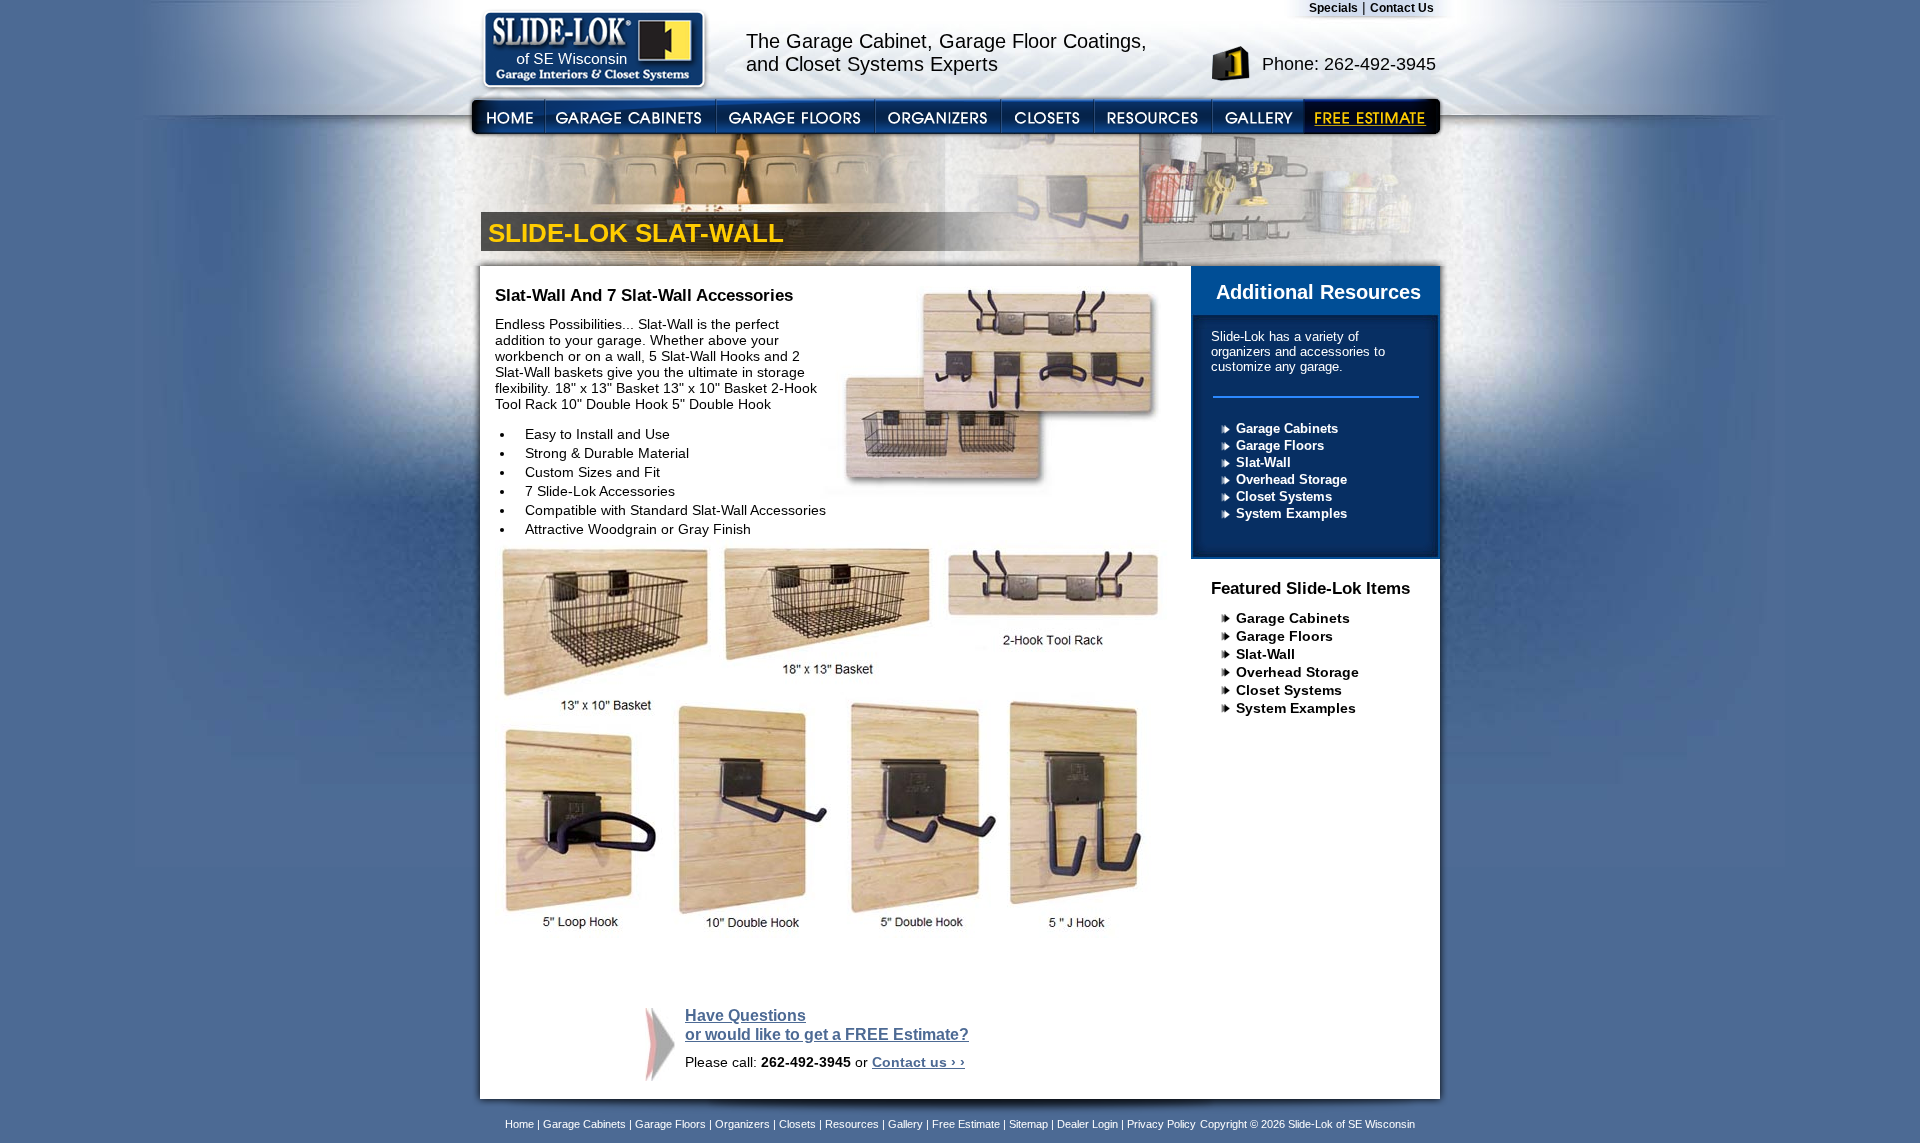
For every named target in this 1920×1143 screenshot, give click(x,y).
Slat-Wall (1263, 462)
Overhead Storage (1291, 479)
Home (519, 1124)
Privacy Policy (1161, 1124)
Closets (797, 1124)
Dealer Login (1087, 1124)
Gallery (905, 1124)
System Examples (1291, 513)
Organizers (742, 1124)
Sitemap (1028, 1124)
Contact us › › (918, 1062)
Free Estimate (966, 1124)
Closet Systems (1284, 496)
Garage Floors (1280, 445)
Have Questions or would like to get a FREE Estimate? (827, 1024)
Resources (852, 1124)
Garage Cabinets (1287, 428)
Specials (1333, 8)
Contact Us (1402, 8)
